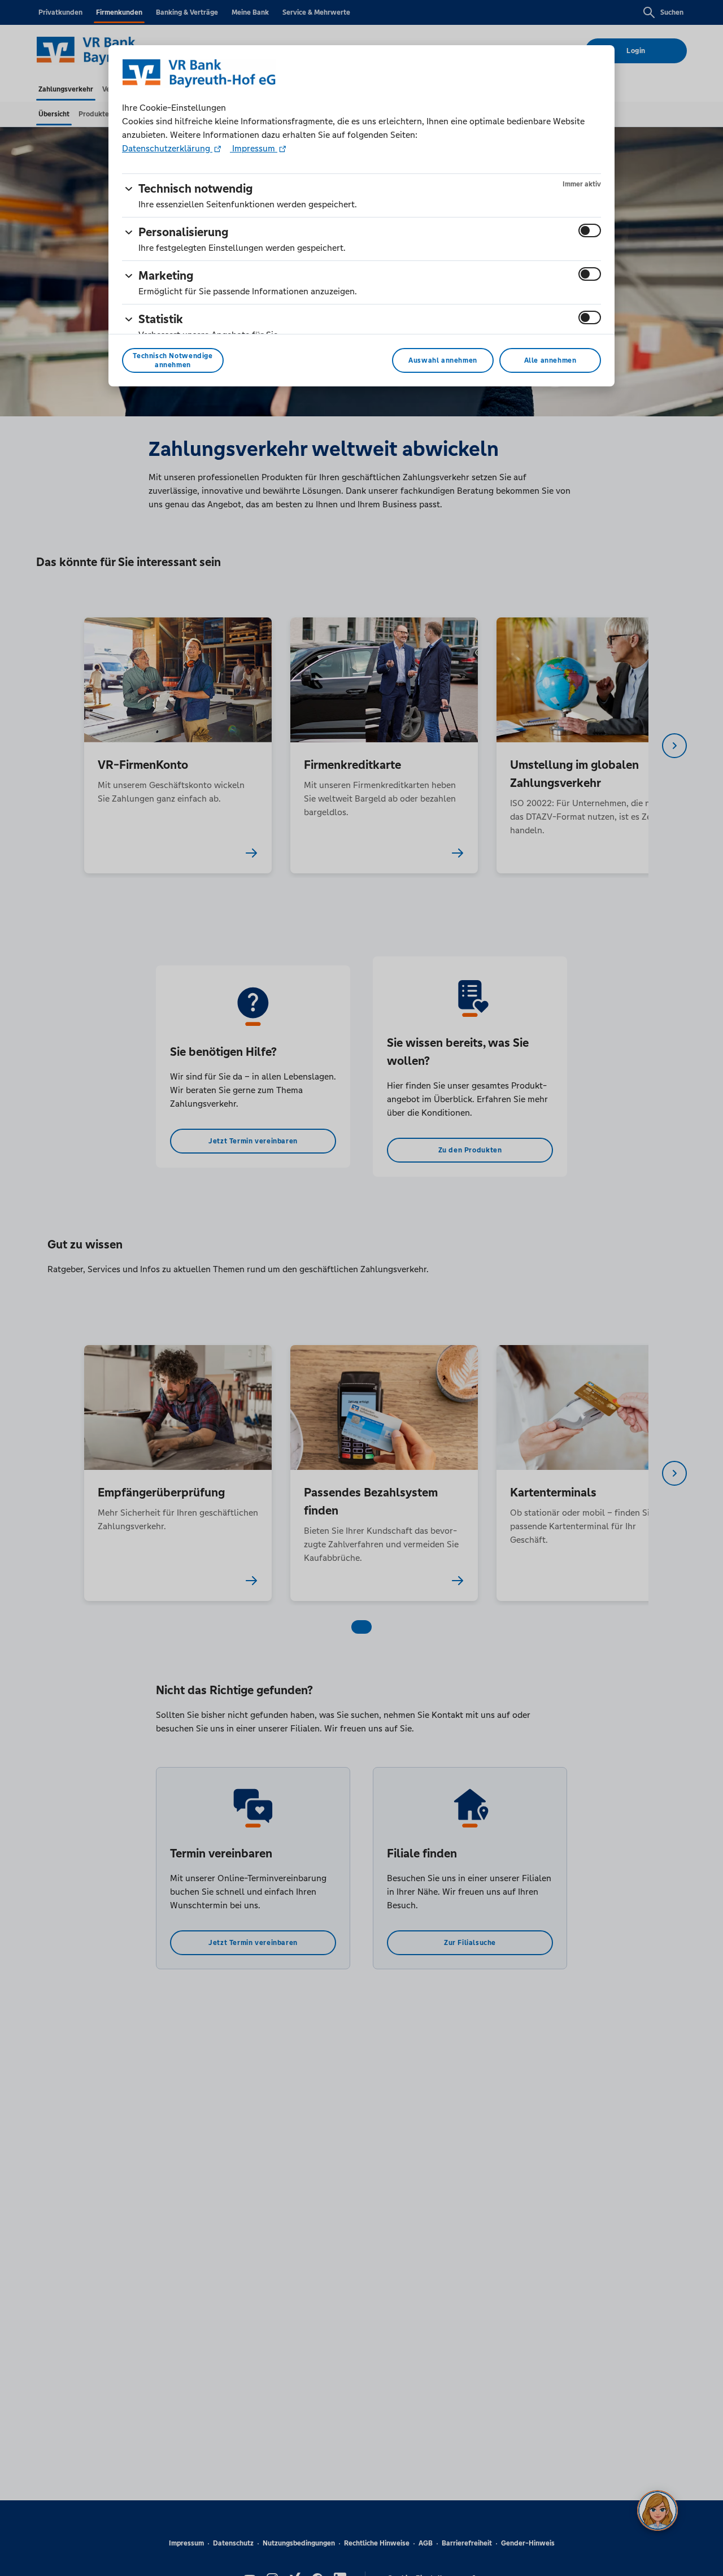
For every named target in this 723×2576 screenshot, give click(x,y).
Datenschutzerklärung (167, 148)
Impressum (254, 148)
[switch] (590, 230)
